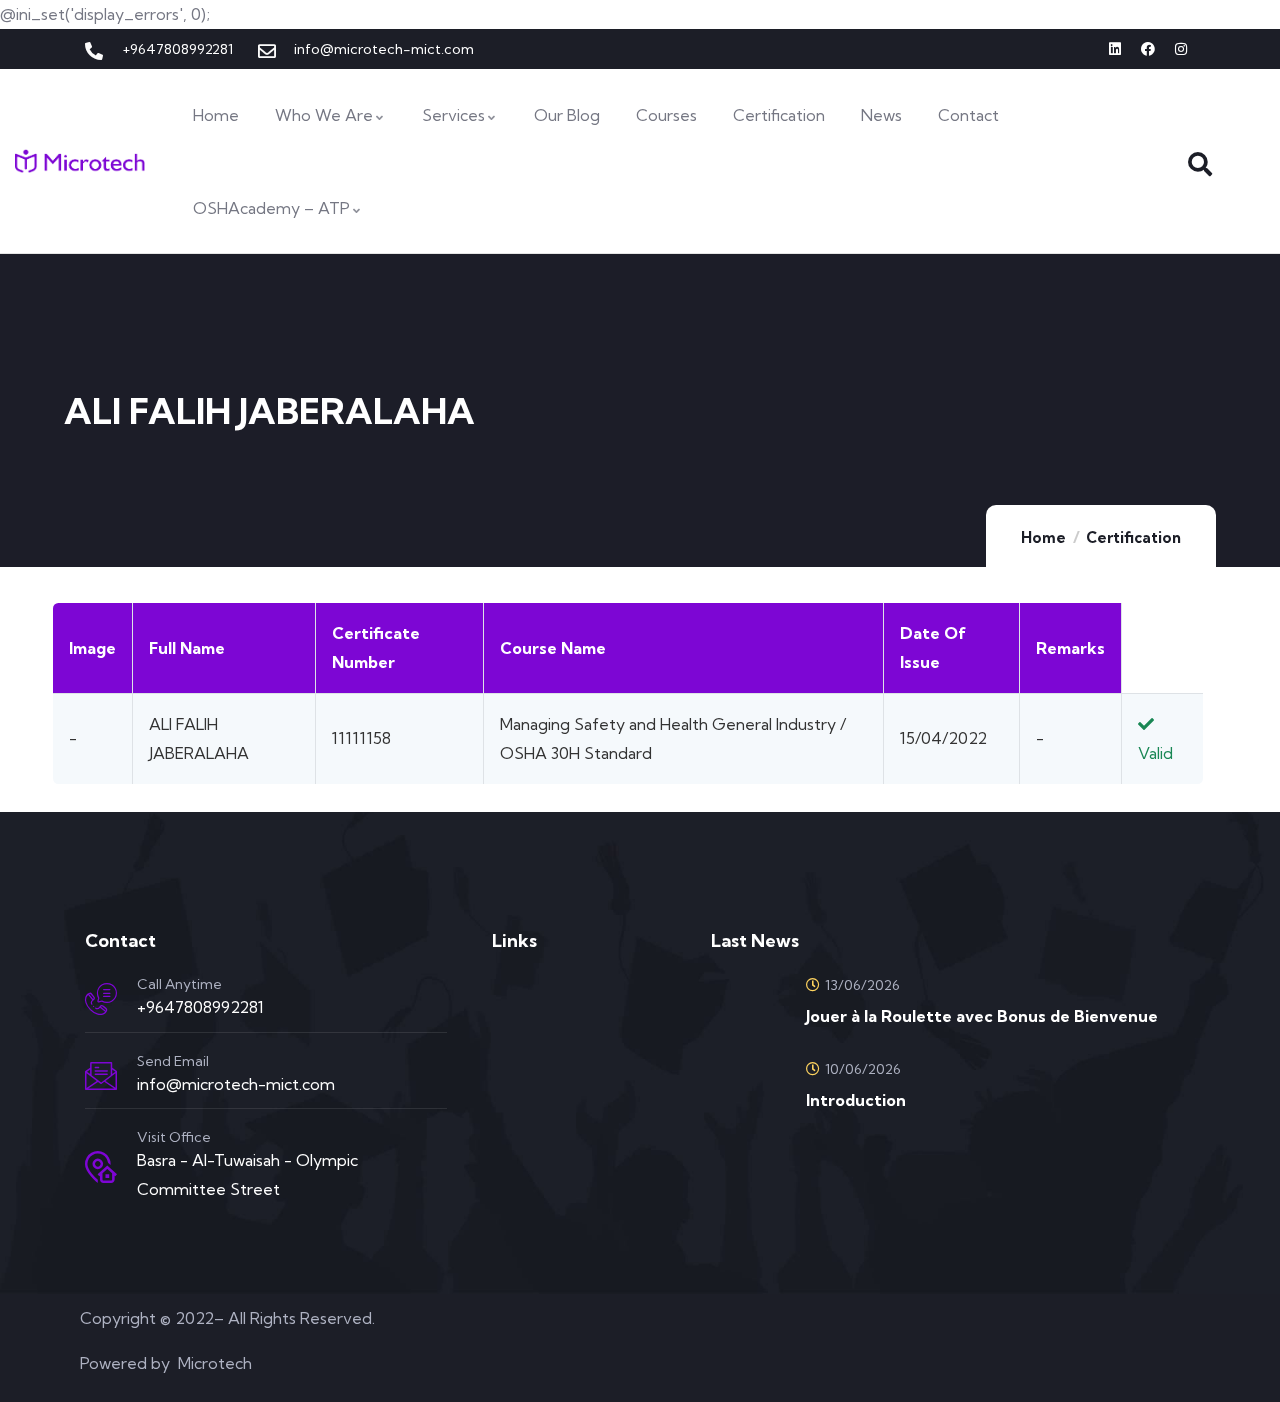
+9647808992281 (200, 1007)
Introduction (856, 1100)
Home (1043, 537)
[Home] (80, 161)
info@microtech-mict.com (236, 1084)
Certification (1133, 537)
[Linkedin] (1115, 49)
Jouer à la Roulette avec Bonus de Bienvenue (982, 1016)
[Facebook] (1148, 49)
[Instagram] (1181, 49)
